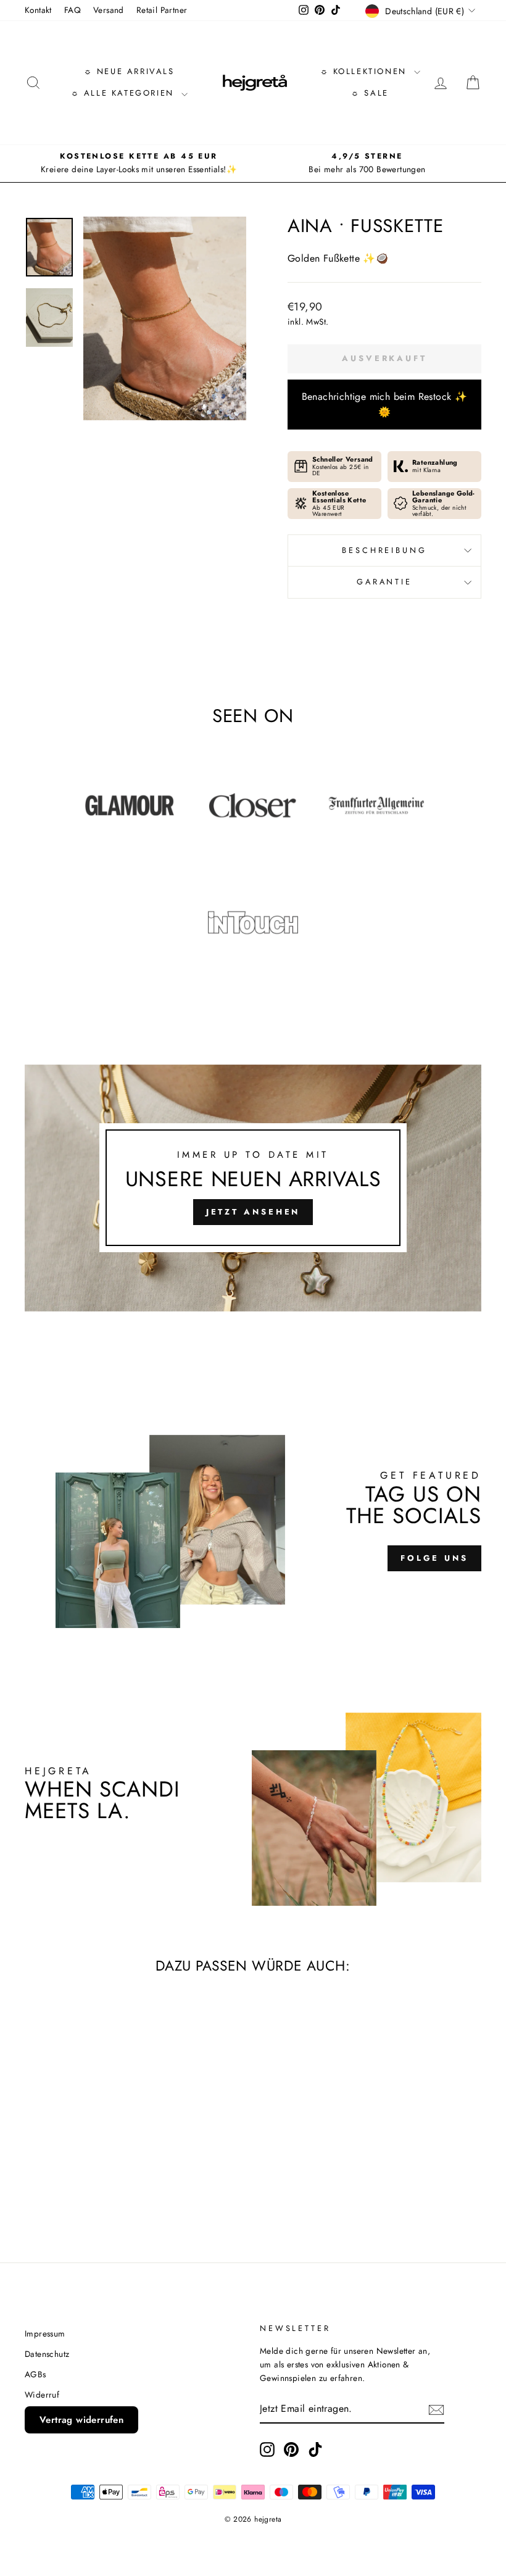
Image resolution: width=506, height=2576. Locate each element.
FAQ (73, 10)
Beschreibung (384, 550)
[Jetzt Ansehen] (253, 1188)
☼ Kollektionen (366, 71)
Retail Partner (162, 10)
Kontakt (38, 10)
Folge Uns (434, 1558)
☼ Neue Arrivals (129, 71)
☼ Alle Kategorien (125, 93)
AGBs (35, 2374)
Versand (109, 10)
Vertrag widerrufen (81, 2420)
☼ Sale (370, 93)
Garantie (384, 582)
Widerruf (42, 2395)
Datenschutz (47, 2354)
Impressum (45, 2333)
